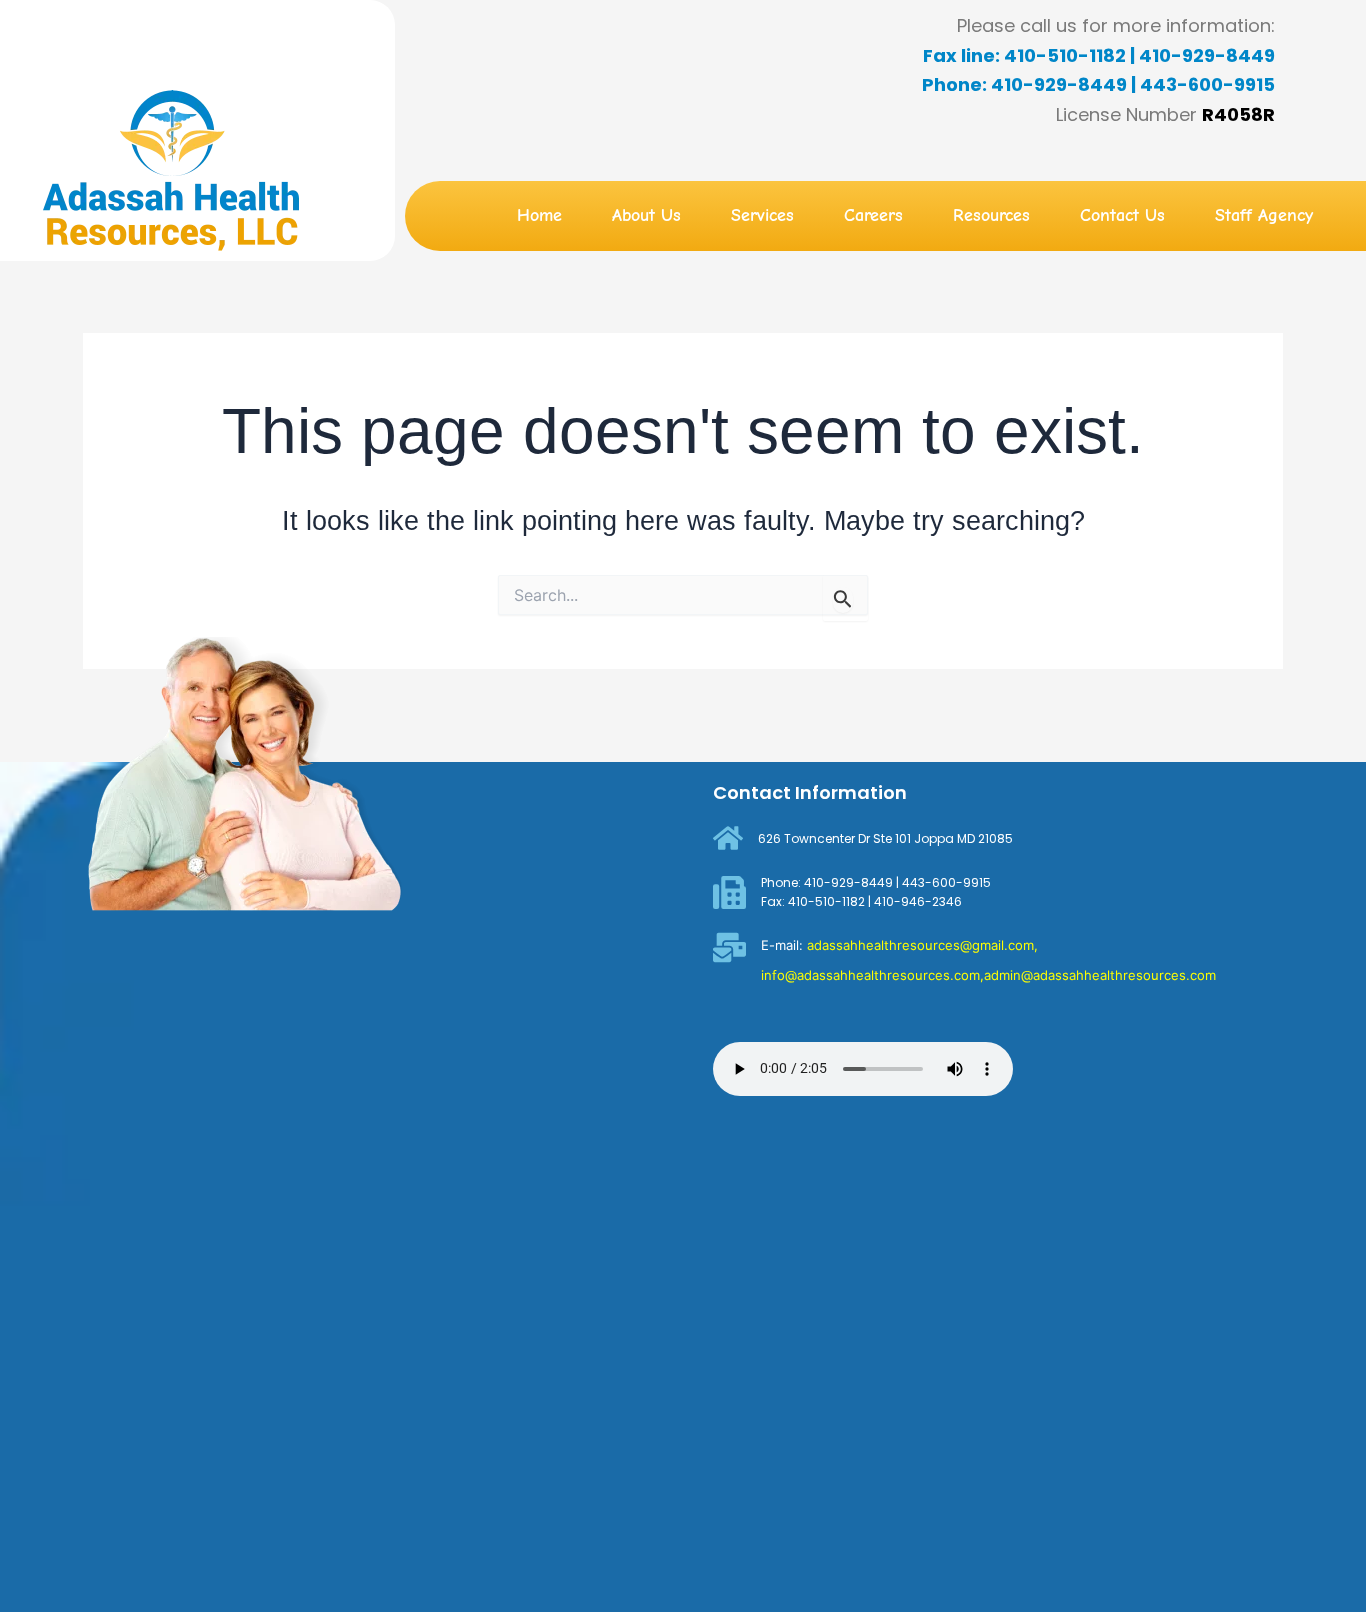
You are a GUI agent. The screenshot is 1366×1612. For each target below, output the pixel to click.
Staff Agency (1264, 215)
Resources (991, 215)
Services (762, 215)
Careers (873, 215)
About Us (646, 215)
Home (539, 215)
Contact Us (1122, 215)
